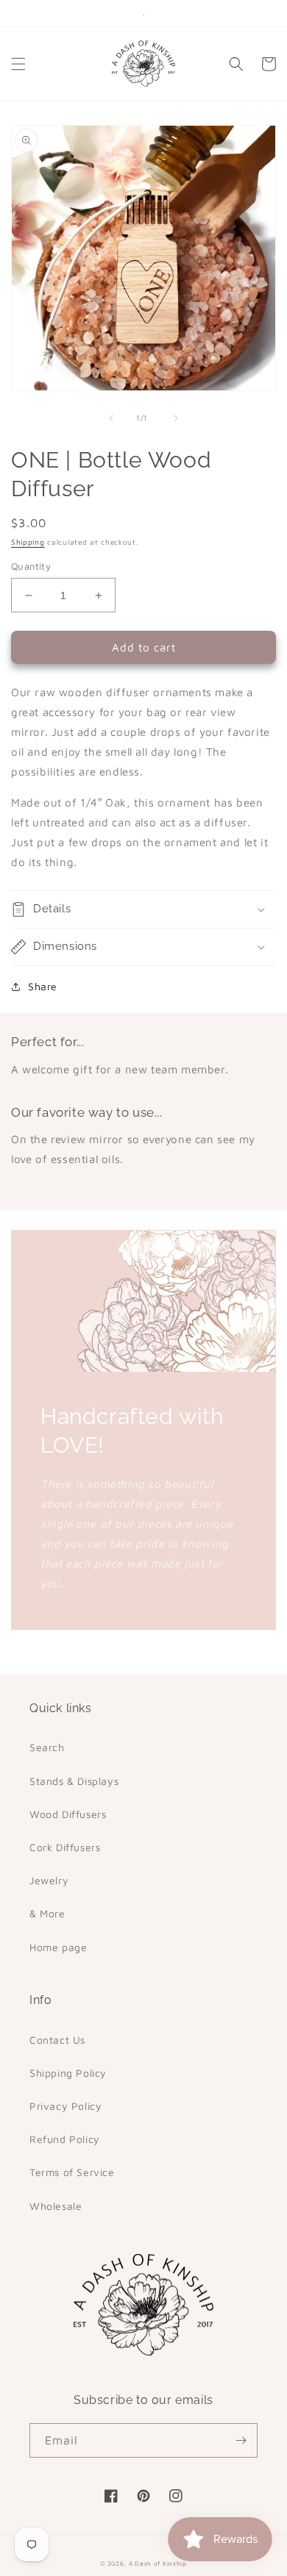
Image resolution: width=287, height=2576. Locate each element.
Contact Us (57, 2040)
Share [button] (43, 986)
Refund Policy (65, 2139)
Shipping (28, 542)
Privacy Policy (65, 2106)
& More (47, 1913)
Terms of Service (72, 2172)
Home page (58, 1947)
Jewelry (49, 1880)
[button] (18, 64)
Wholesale (56, 2206)
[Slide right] (176, 418)
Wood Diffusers (68, 1814)
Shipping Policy (68, 2073)
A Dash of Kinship (158, 2564)
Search (47, 1747)
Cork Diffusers (65, 1847)
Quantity (31, 566)
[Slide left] (111, 418)
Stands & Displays (74, 1781)
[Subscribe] (241, 2440)
